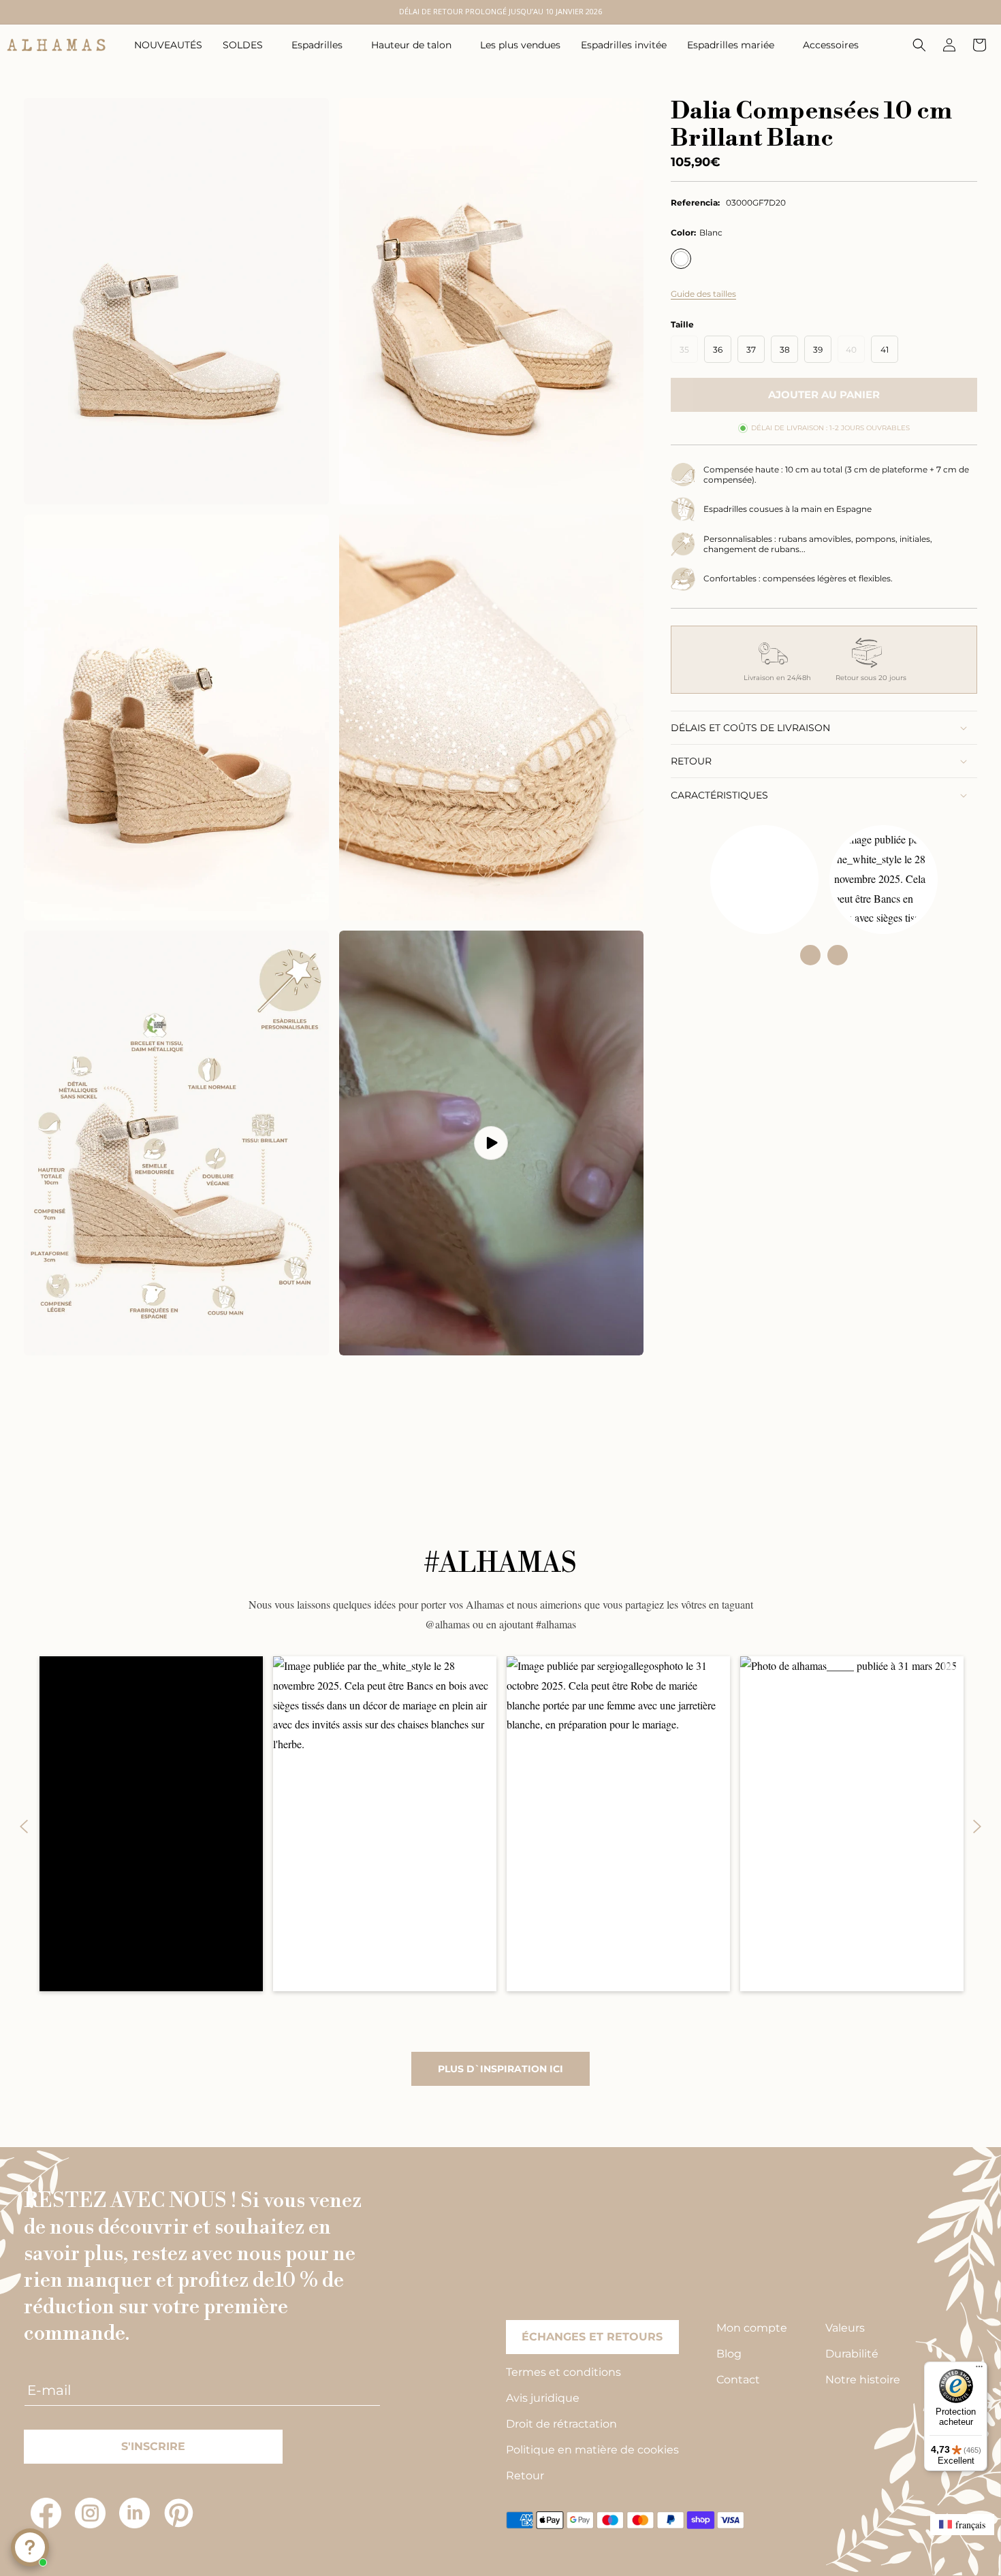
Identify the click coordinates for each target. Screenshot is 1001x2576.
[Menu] (979, 2370)
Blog (729, 2354)
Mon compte (752, 2328)
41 (885, 350)
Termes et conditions (563, 2372)
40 (855, 353)
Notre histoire (863, 2380)
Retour (525, 2476)
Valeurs (845, 2328)
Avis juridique (543, 2398)
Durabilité (852, 2354)
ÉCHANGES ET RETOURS (592, 2337)
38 (785, 350)
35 (689, 353)
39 (818, 350)
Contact (738, 2380)
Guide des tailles (703, 294)
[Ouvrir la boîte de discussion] (30, 2547)
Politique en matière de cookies (592, 2450)
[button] (247, 45)
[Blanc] (681, 259)
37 (751, 350)
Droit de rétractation (561, 2424)
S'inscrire (153, 2446)
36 (718, 350)
